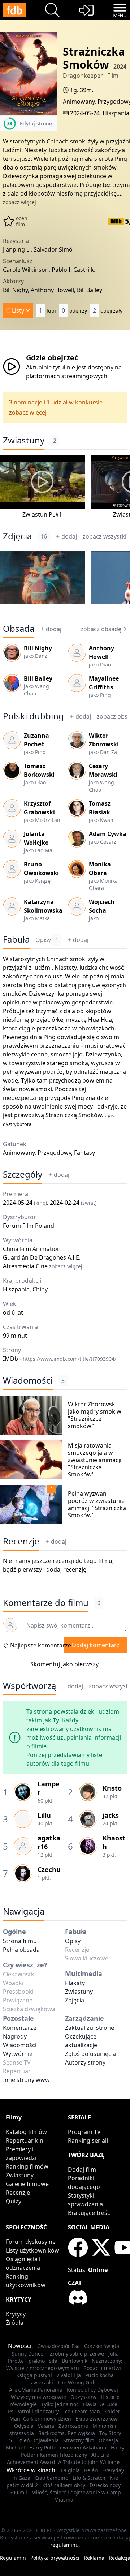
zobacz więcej (19, 202)
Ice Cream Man (82, 2411)
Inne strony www (26, 2080)
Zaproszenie (73, 2426)
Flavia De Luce (100, 2404)
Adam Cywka (108, 834)
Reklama (94, 2558)
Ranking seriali (88, 2140)
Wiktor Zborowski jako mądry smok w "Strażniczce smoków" (95, 1415)
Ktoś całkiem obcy (64, 2485)
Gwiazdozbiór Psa (58, 2346)
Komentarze (20, 2028)
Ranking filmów (27, 2166)
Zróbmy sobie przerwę (77, 2354)
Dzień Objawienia (38, 2440)
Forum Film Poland (29, 1226)
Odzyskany (83, 2397)
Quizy (14, 2201)
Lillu (44, 1815)
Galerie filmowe (27, 2184)
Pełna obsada (21, 1950)
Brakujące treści (90, 2213)
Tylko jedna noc (60, 2404)
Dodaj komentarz (96, 1645)
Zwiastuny (24, 440)
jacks (111, 1815)
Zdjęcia (17, 536)
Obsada (19, 629)
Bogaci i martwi (102, 2368)
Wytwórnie (18, 2054)
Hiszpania (116, 113)
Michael (15, 2448)
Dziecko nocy (105, 2485)
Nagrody (15, 2036)
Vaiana (46, 2426)
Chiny (40, 1289)
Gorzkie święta (102, 2346)
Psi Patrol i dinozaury (33, 2411)
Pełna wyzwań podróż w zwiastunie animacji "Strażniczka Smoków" (97, 1504)
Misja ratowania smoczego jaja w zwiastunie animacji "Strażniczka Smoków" (95, 1460)
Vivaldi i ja (69, 2375)
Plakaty (75, 1983)
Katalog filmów (26, 2132)
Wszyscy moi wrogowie (38, 2397)
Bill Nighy (38, 648)
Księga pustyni (34, 2375)
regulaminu (64, 2545)
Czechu (49, 1869)
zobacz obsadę (101, 629)
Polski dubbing (33, 716)
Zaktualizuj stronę (90, 2028)
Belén (91, 2470)
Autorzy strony (85, 2062)
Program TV (84, 2132)
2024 (120, 67)
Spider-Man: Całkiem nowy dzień (66, 2415)
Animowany (79, 102)
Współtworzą (29, 1686)
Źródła (15, 2323)
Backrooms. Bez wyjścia (67, 2433)
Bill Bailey (38, 678)
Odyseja (24, 2426)
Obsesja (108, 2440)
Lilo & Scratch (89, 2478)
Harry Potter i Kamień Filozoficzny (73, 2451)
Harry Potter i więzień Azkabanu (68, 2448)
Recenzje (21, 1541)
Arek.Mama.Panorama (36, 2390)
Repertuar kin (25, 2140)
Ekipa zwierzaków (97, 2419)
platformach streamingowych (67, 376)
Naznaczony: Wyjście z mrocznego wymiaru (64, 2364)
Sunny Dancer (29, 2354)
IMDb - (60, 1359)
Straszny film (79, 2440)
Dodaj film (82, 2169)
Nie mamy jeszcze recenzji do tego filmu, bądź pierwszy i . (58, 1565)
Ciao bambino (51, 2478)
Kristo (112, 1788)
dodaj (69, 536)
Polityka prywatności (55, 2558)
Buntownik (75, 2361)
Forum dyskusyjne (31, 2242)
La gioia (70, 2470)
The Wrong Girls (77, 2382)
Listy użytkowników (32, 2250)
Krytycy (16, 2314)
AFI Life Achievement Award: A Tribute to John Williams (64, 2458)
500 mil (18, 2492)
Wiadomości (28, 1380)
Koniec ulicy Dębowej (92, 2390)
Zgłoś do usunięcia (90, 2054)
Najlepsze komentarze (41, 1645)
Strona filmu (20, 1941)
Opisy (47, 940)
